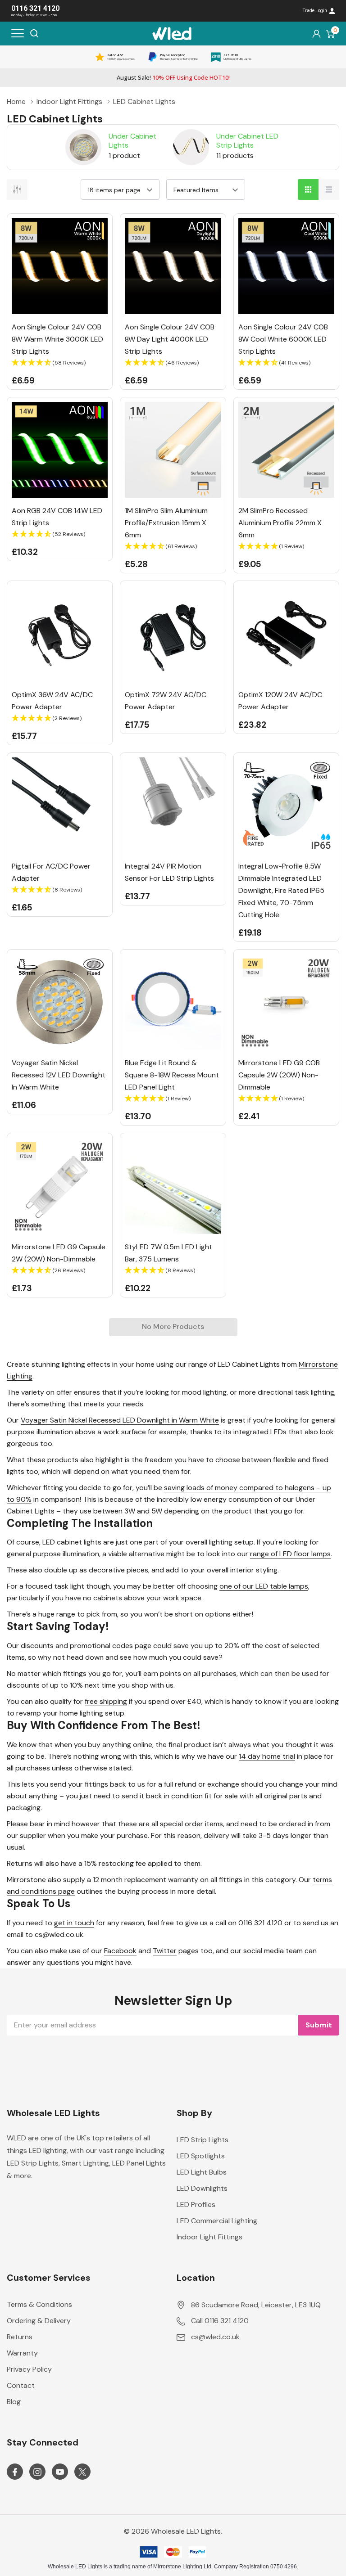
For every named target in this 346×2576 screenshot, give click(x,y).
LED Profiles (196, 2204)
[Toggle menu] (18, 33)
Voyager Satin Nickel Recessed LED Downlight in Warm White (120, 1420)
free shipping (106, 1701)
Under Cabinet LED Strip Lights (247, 140)
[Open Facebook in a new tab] (15, 2472)
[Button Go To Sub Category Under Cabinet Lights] (83, 147)
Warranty (22, 2353)
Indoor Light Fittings (209, 2237)
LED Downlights (202, 2188)
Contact (21, 2385)
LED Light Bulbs (202, 2172)
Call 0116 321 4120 (220, 2321)
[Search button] (34, 33)
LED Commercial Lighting (217, 2221)
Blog (14, 2402)
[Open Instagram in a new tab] (37, 2472)
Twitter (165, 1951)
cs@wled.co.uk (215, 2337)
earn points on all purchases (190, 1673)
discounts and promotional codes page (86, 1646)
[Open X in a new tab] (82, 2472)
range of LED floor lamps (290, 1554)
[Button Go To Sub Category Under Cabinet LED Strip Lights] (191, 147)
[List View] (329, 189)
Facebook (120, 1951)
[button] (60, 363)
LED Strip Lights (203, 2140)
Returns (20, 2337)
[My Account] (316, 34)
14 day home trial (267, 1756)
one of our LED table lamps (264, 1586)
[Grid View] (308, 189)
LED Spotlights (201, 2156)
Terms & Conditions (39, 2304)
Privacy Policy (29, 2369)
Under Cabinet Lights (132, 140)
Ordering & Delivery (39, 2321)
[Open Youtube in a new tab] (60, 2472)
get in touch (74, 1923)
